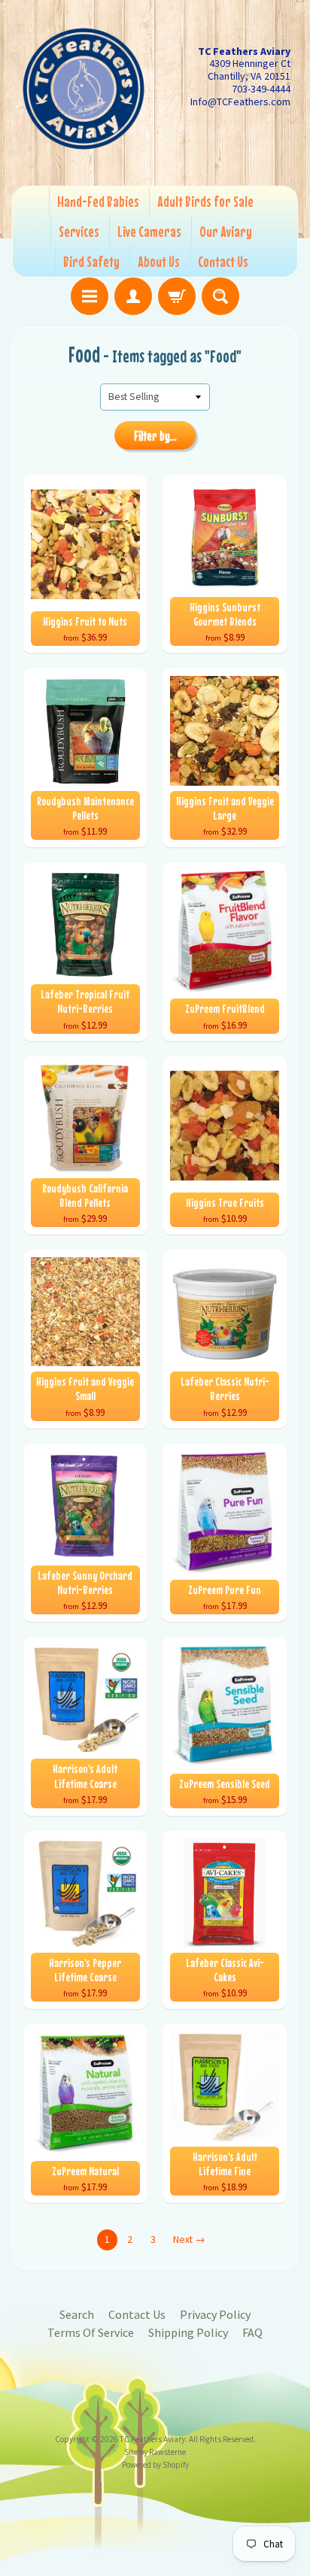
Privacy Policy (215, 2314)
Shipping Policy (188, 2332)
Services (79, 231)
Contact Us (223, 261)
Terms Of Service (91, 2332)
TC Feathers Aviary (152, 2439)
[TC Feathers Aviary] (84, 89)
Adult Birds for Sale (205, 201)
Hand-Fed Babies (98, 201)
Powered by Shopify (155, 2465)
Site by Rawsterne (155, 2452)
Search (77, 2314)
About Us (159, 261)
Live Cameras (149, 231)
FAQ (252, 2332)
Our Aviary (226, 231)
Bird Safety (91, 261)
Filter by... (155, 436)
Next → (189, 2240)
